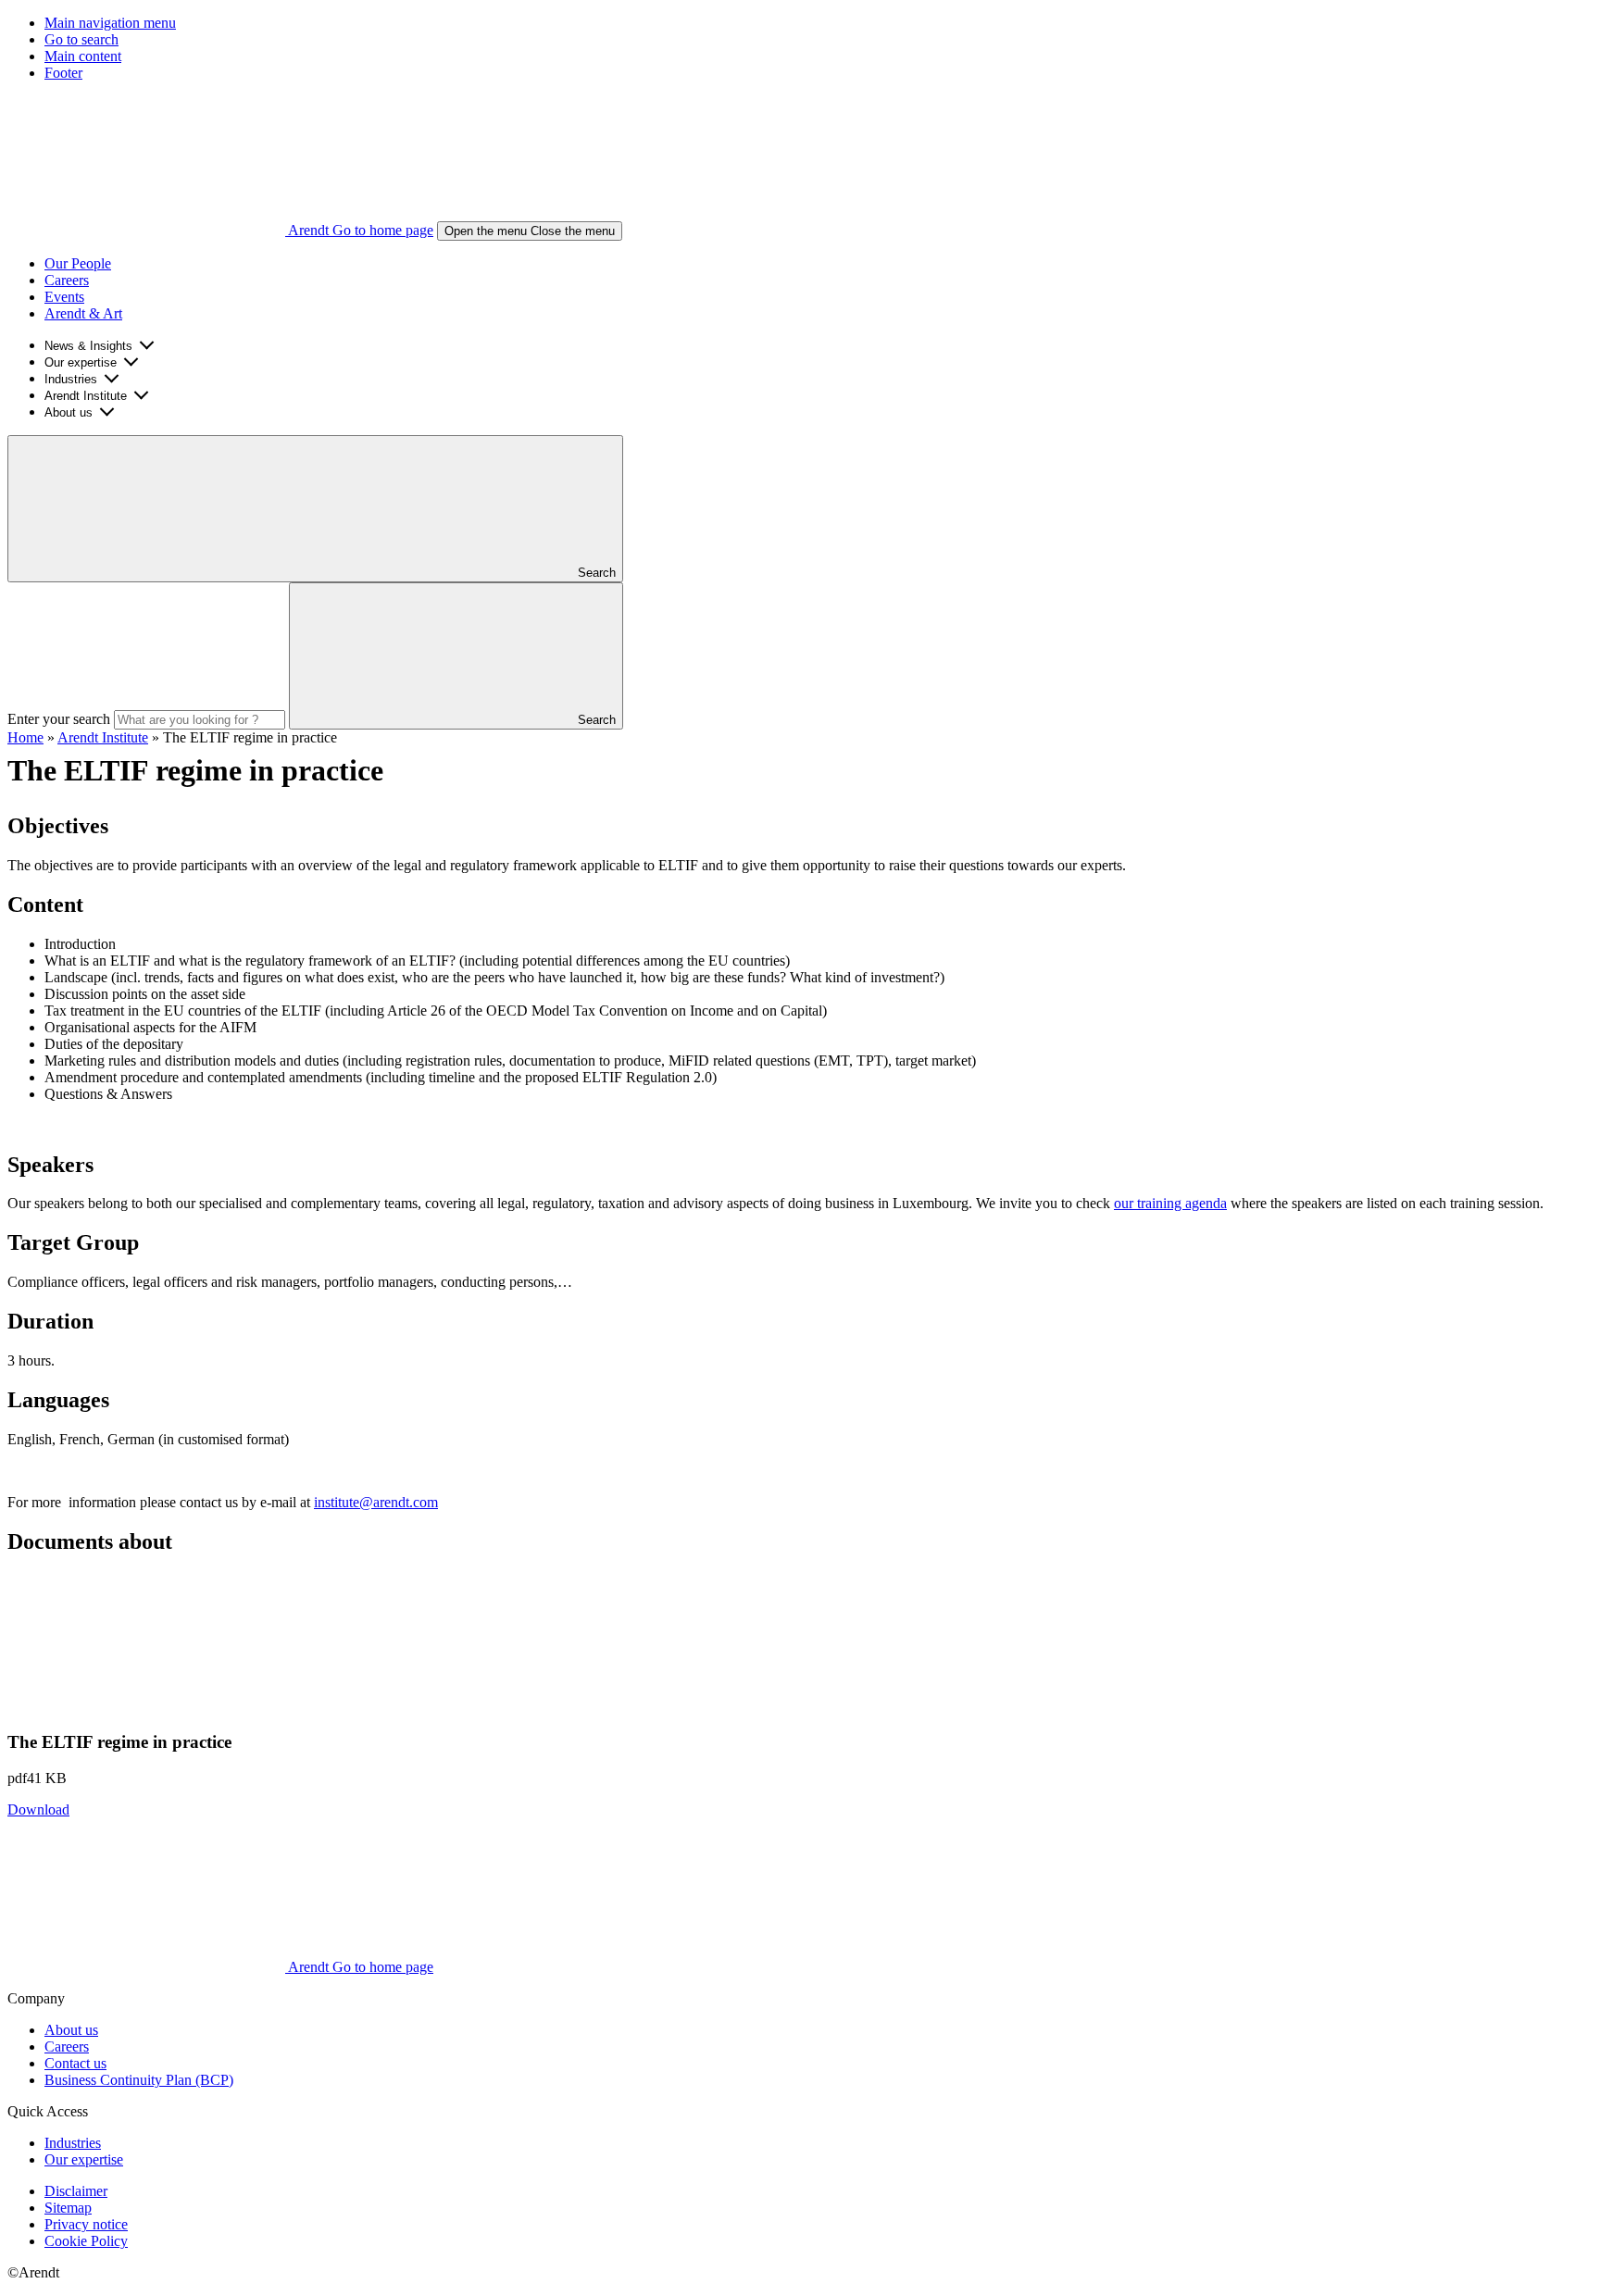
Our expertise (81, 362)
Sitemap (68, 2208)
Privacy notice (86, 2224)
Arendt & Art (83, 313)
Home (25, 737)
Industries (71, 379)
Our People (78, 263)
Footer (63, 73)
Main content (83, 56)
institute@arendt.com (376, 1502)
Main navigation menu (110, 23)
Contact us (75, 2063)
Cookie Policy (86, 2241)
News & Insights (88, 346)
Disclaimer (76, 2191)
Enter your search (59, 719)
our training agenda (1170, 1203)
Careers (67, 280)
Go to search (81, 39)
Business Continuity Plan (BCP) (139, 2080)
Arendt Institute (86, 396)
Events (64, 297)
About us (69, 412)
